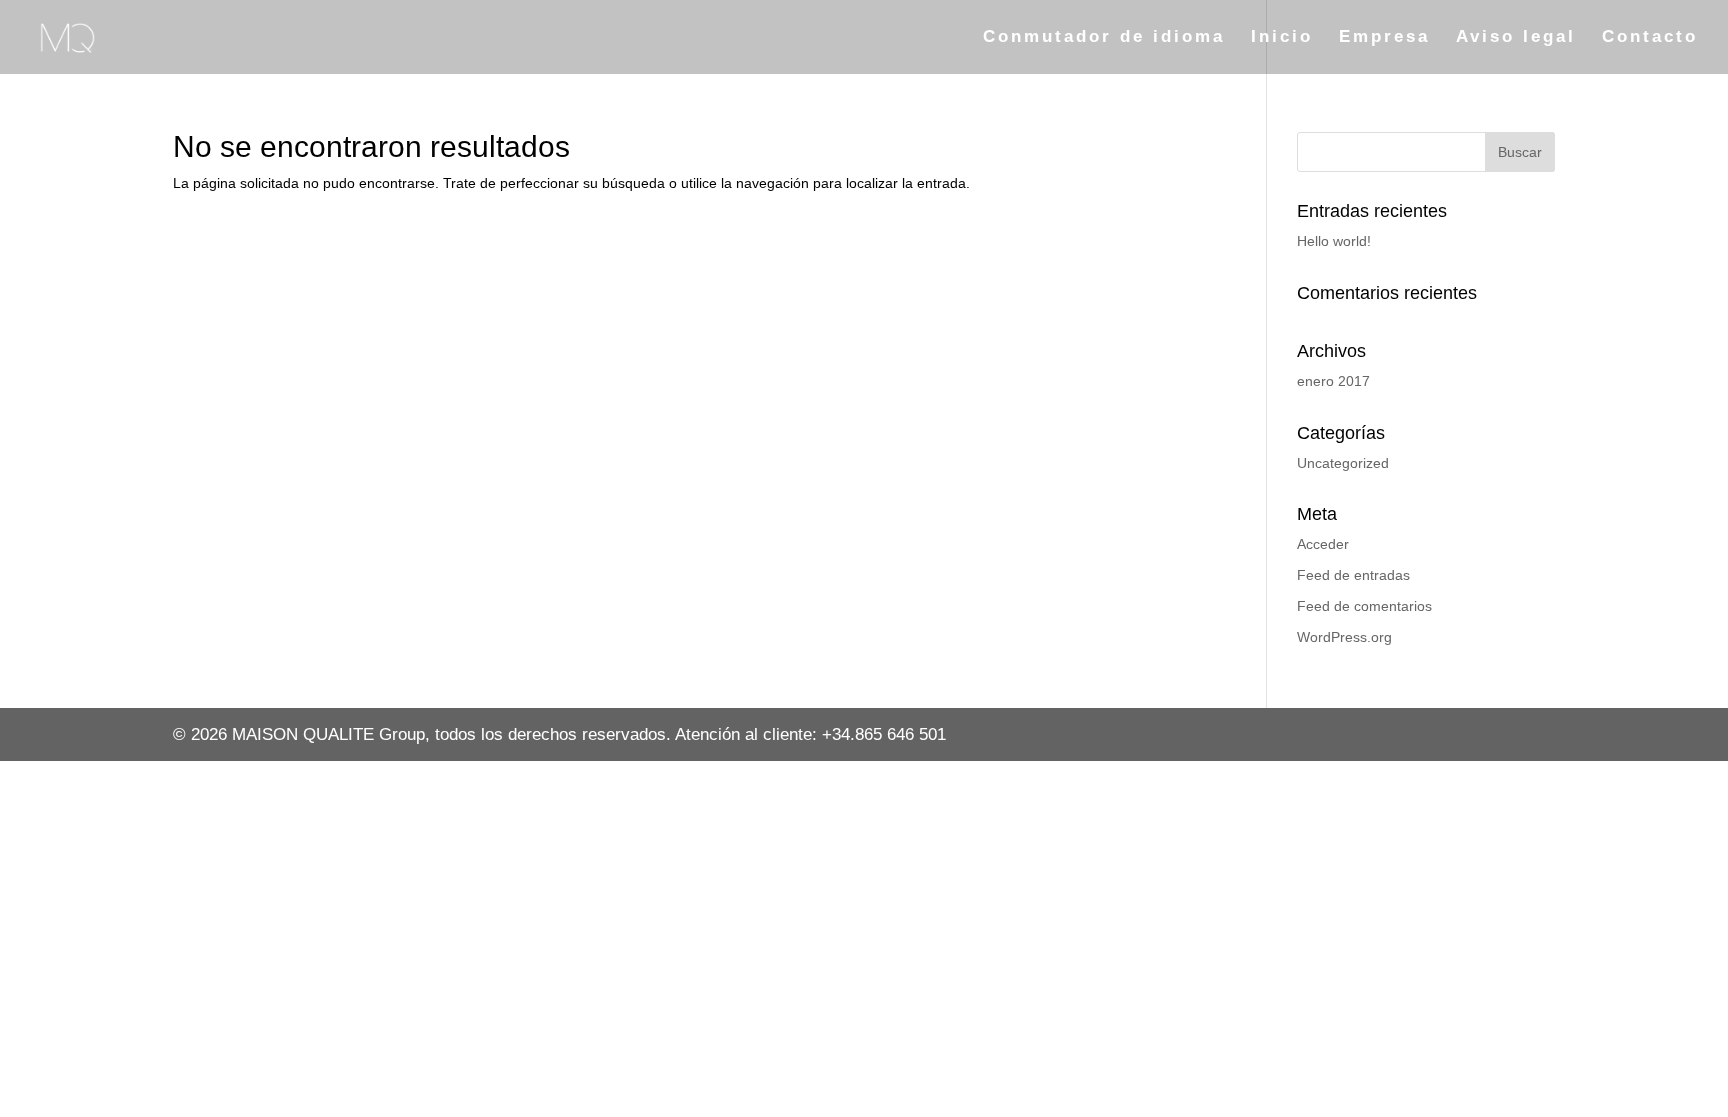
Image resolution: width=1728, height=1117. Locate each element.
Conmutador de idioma (1104, 38)
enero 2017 (1333, 381)
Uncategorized (1343, 463)
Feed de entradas (1353, 575)
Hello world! (1334, 241)
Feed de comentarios (1364, 606)
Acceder (1323, 544)
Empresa (1384, 38)
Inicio (1282, 38)
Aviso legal (1516, 38)
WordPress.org (1344, 637)
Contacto (1650, 38)
